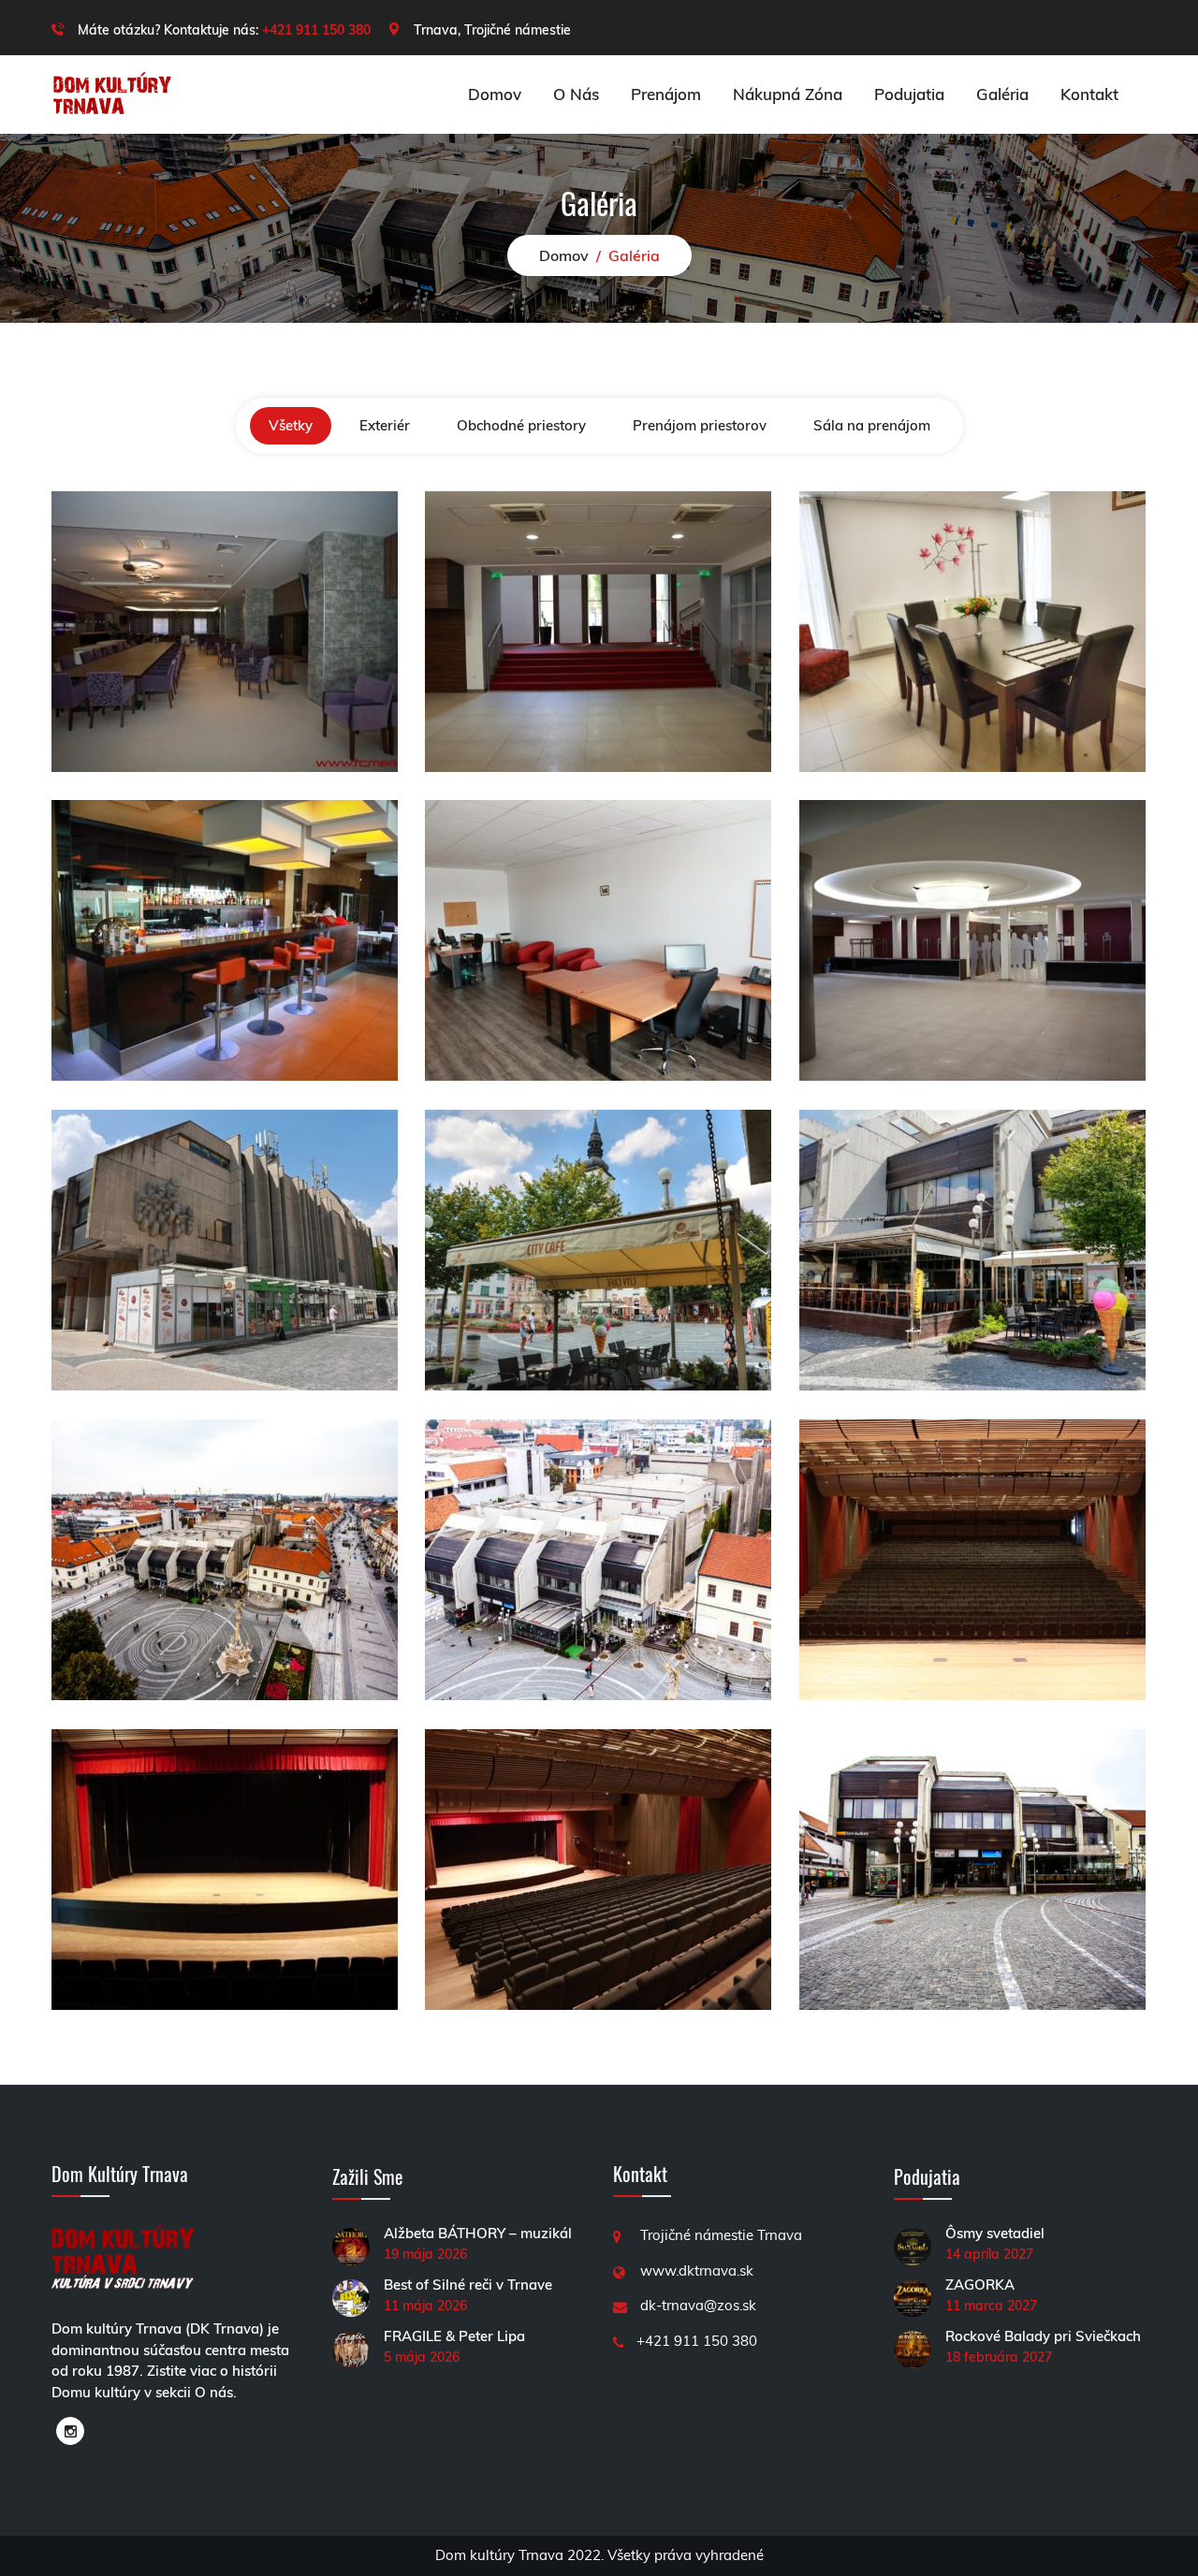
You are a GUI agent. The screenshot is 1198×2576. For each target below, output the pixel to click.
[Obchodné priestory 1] (972, 1249)
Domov (495, 94)
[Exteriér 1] (972, 1868)
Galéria (1002, 94)
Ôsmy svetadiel (995, 2233)
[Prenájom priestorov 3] (225, 939)
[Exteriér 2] (598, 1558)
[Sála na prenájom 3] (972, 1558)
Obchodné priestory (521, 425)
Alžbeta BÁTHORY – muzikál (478, 2233)
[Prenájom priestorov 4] (972, 630)
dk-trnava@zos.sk (698, 2305)
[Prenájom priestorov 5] (598, 630)
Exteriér (385, 425)
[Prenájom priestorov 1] (972, 939)
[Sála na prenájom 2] (225, 1868)
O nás (576, 94)
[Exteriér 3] (225, 1558)
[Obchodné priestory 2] (598, 1249)
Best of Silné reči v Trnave (468, 2285)
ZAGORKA (980, 2285)
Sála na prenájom (872, 425)
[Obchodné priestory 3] (225, 1249)
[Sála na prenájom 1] (598, 1868)
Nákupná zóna (788, 94)
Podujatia (909, 94)
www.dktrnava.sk (697, 2270)
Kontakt (1089, 94)
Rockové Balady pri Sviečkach (1043, 2336)
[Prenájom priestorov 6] (225, 630)
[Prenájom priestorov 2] (598, 939)
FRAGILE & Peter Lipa (454, 2336)
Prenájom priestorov (700, 425)
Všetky (291, 425)
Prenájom (666, 94)
